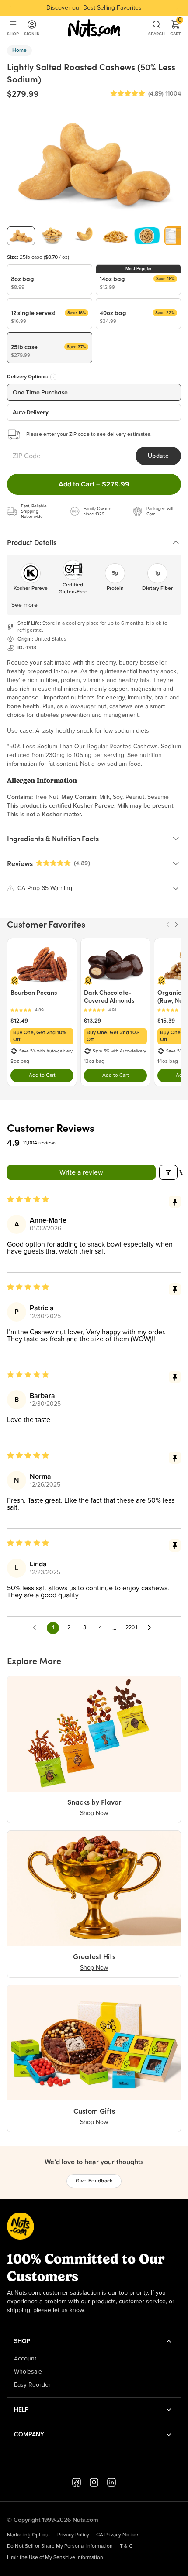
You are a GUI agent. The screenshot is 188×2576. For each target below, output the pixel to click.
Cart (176, 28)
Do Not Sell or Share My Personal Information (60, 2546)
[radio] (50, 280)
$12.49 (19, 1021)
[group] (21, 236)
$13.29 (92, 1021)
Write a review (81, 1172)
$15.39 (166, 1021)
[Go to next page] (152, 1628)
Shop (13, 34)
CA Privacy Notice (117, 2535)
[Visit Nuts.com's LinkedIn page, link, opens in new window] (111, 2482)
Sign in (32, 34)
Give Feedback (94, 2181)
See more (24, 605)
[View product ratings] (42, 1010)
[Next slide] (178, 8)
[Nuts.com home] (94, 28)
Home (19, 51)
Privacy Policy (73, 2535)
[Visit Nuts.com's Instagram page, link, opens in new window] (94, 2482)
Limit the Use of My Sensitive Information (55, 2558)
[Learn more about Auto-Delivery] (53, 377)
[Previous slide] (10, 8)
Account (25, 2359)
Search (157, 34)
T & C (126, 2546)
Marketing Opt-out (29, 2535)
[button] (128, 94)
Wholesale (28, 2372)
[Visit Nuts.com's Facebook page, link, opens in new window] (77, 2482)
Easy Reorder (32, 2385)
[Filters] (168, 1172)
